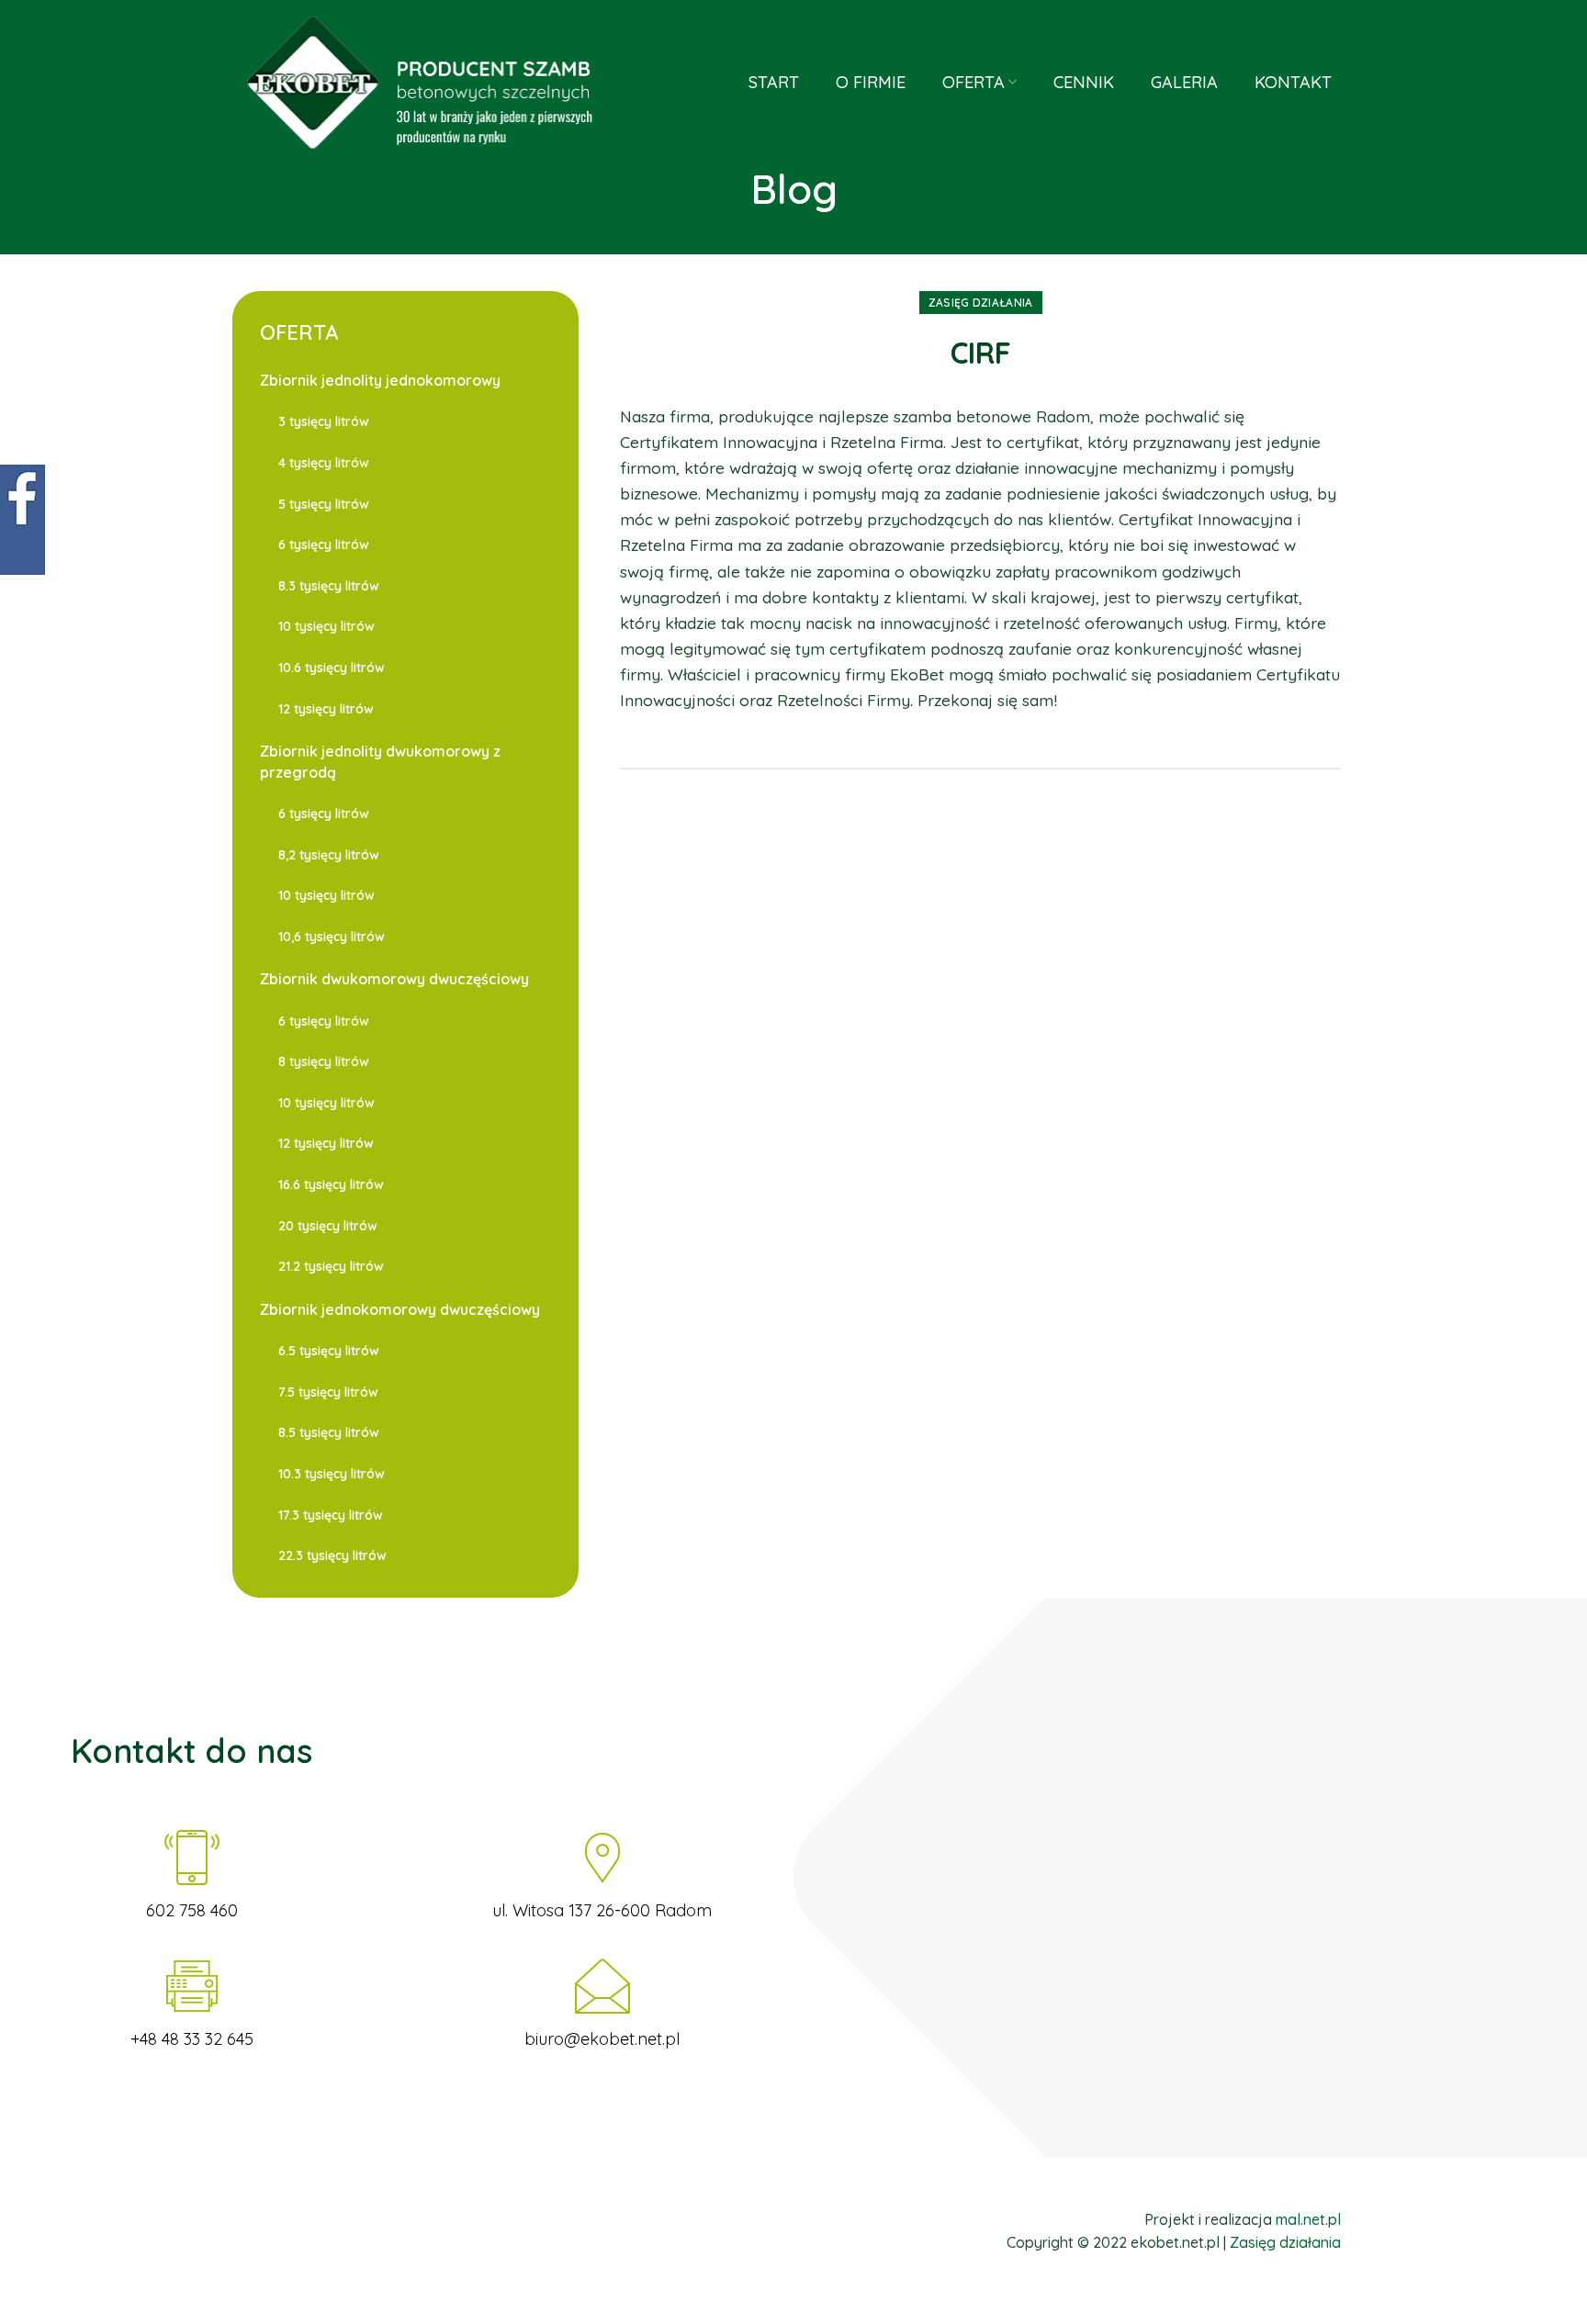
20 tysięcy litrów (328, 1226)
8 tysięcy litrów (324, 1061)
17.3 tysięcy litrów (331, 1515)
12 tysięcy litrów (326, 709)
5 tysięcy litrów (324, 504)
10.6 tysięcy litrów (332, 668)
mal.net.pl (1308, 2219)
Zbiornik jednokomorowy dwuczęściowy (400, 1309)
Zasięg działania (981, 303)
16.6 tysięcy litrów (331, 1184)
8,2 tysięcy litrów (329, 855)
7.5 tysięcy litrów (328, 1392)
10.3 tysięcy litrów (332, 1474)
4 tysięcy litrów (324, 463)
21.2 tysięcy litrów (331, 1266)
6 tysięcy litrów (324, 545)
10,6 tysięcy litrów (332, 937)
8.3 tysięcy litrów (329, 586)
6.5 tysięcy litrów (329, 1351)
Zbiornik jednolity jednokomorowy (380, 380)
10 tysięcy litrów (326, 626)
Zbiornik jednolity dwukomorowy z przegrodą (380, 761)
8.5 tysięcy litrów (329, 1432)
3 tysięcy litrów (324, 421)
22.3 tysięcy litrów (332, 1555)
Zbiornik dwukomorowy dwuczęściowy (394, 979)
